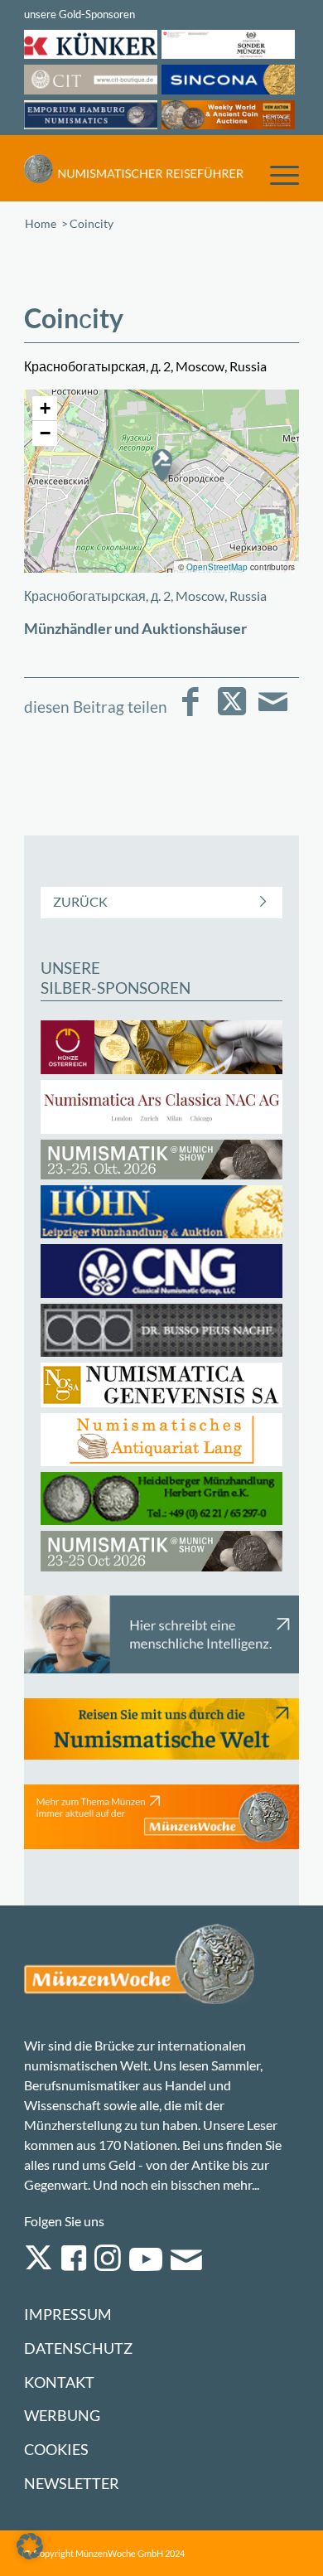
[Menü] (276, 174)
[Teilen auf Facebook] (190, 713)
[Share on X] (231, 713)
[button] (161, 465)
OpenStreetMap (217, 567)
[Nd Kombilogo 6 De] (134, 168)
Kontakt (59, 2382)
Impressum (68, 2315)
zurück (80, 901)
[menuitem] (276, 174)
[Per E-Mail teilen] (273, 713)
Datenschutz (78, 2348)
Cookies (56, 2450)
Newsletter (72, 2484)
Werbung (62, 2416)
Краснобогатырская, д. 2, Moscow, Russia (145, 596)
